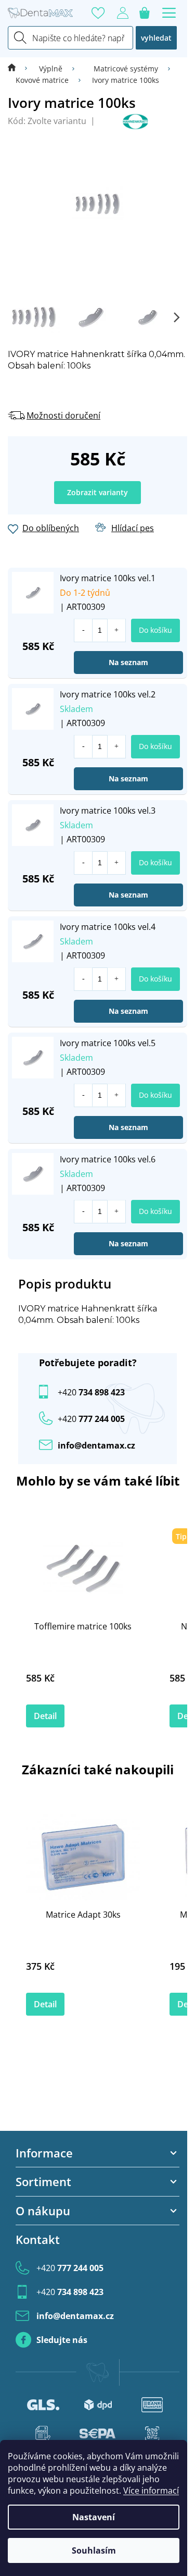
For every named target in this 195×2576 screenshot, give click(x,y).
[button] (116, 630)
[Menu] (169, 13)
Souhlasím (94, 2550)
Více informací (151, 2491)
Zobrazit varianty (97, 492)
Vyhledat (156, 38)
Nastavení (94, 2517)
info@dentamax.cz (96, 1445)
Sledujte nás (62, 2340)
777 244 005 (70, 2268)
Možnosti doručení (63, 415)
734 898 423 (91, 1392)
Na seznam (128, 662)
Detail (45, 1716)
